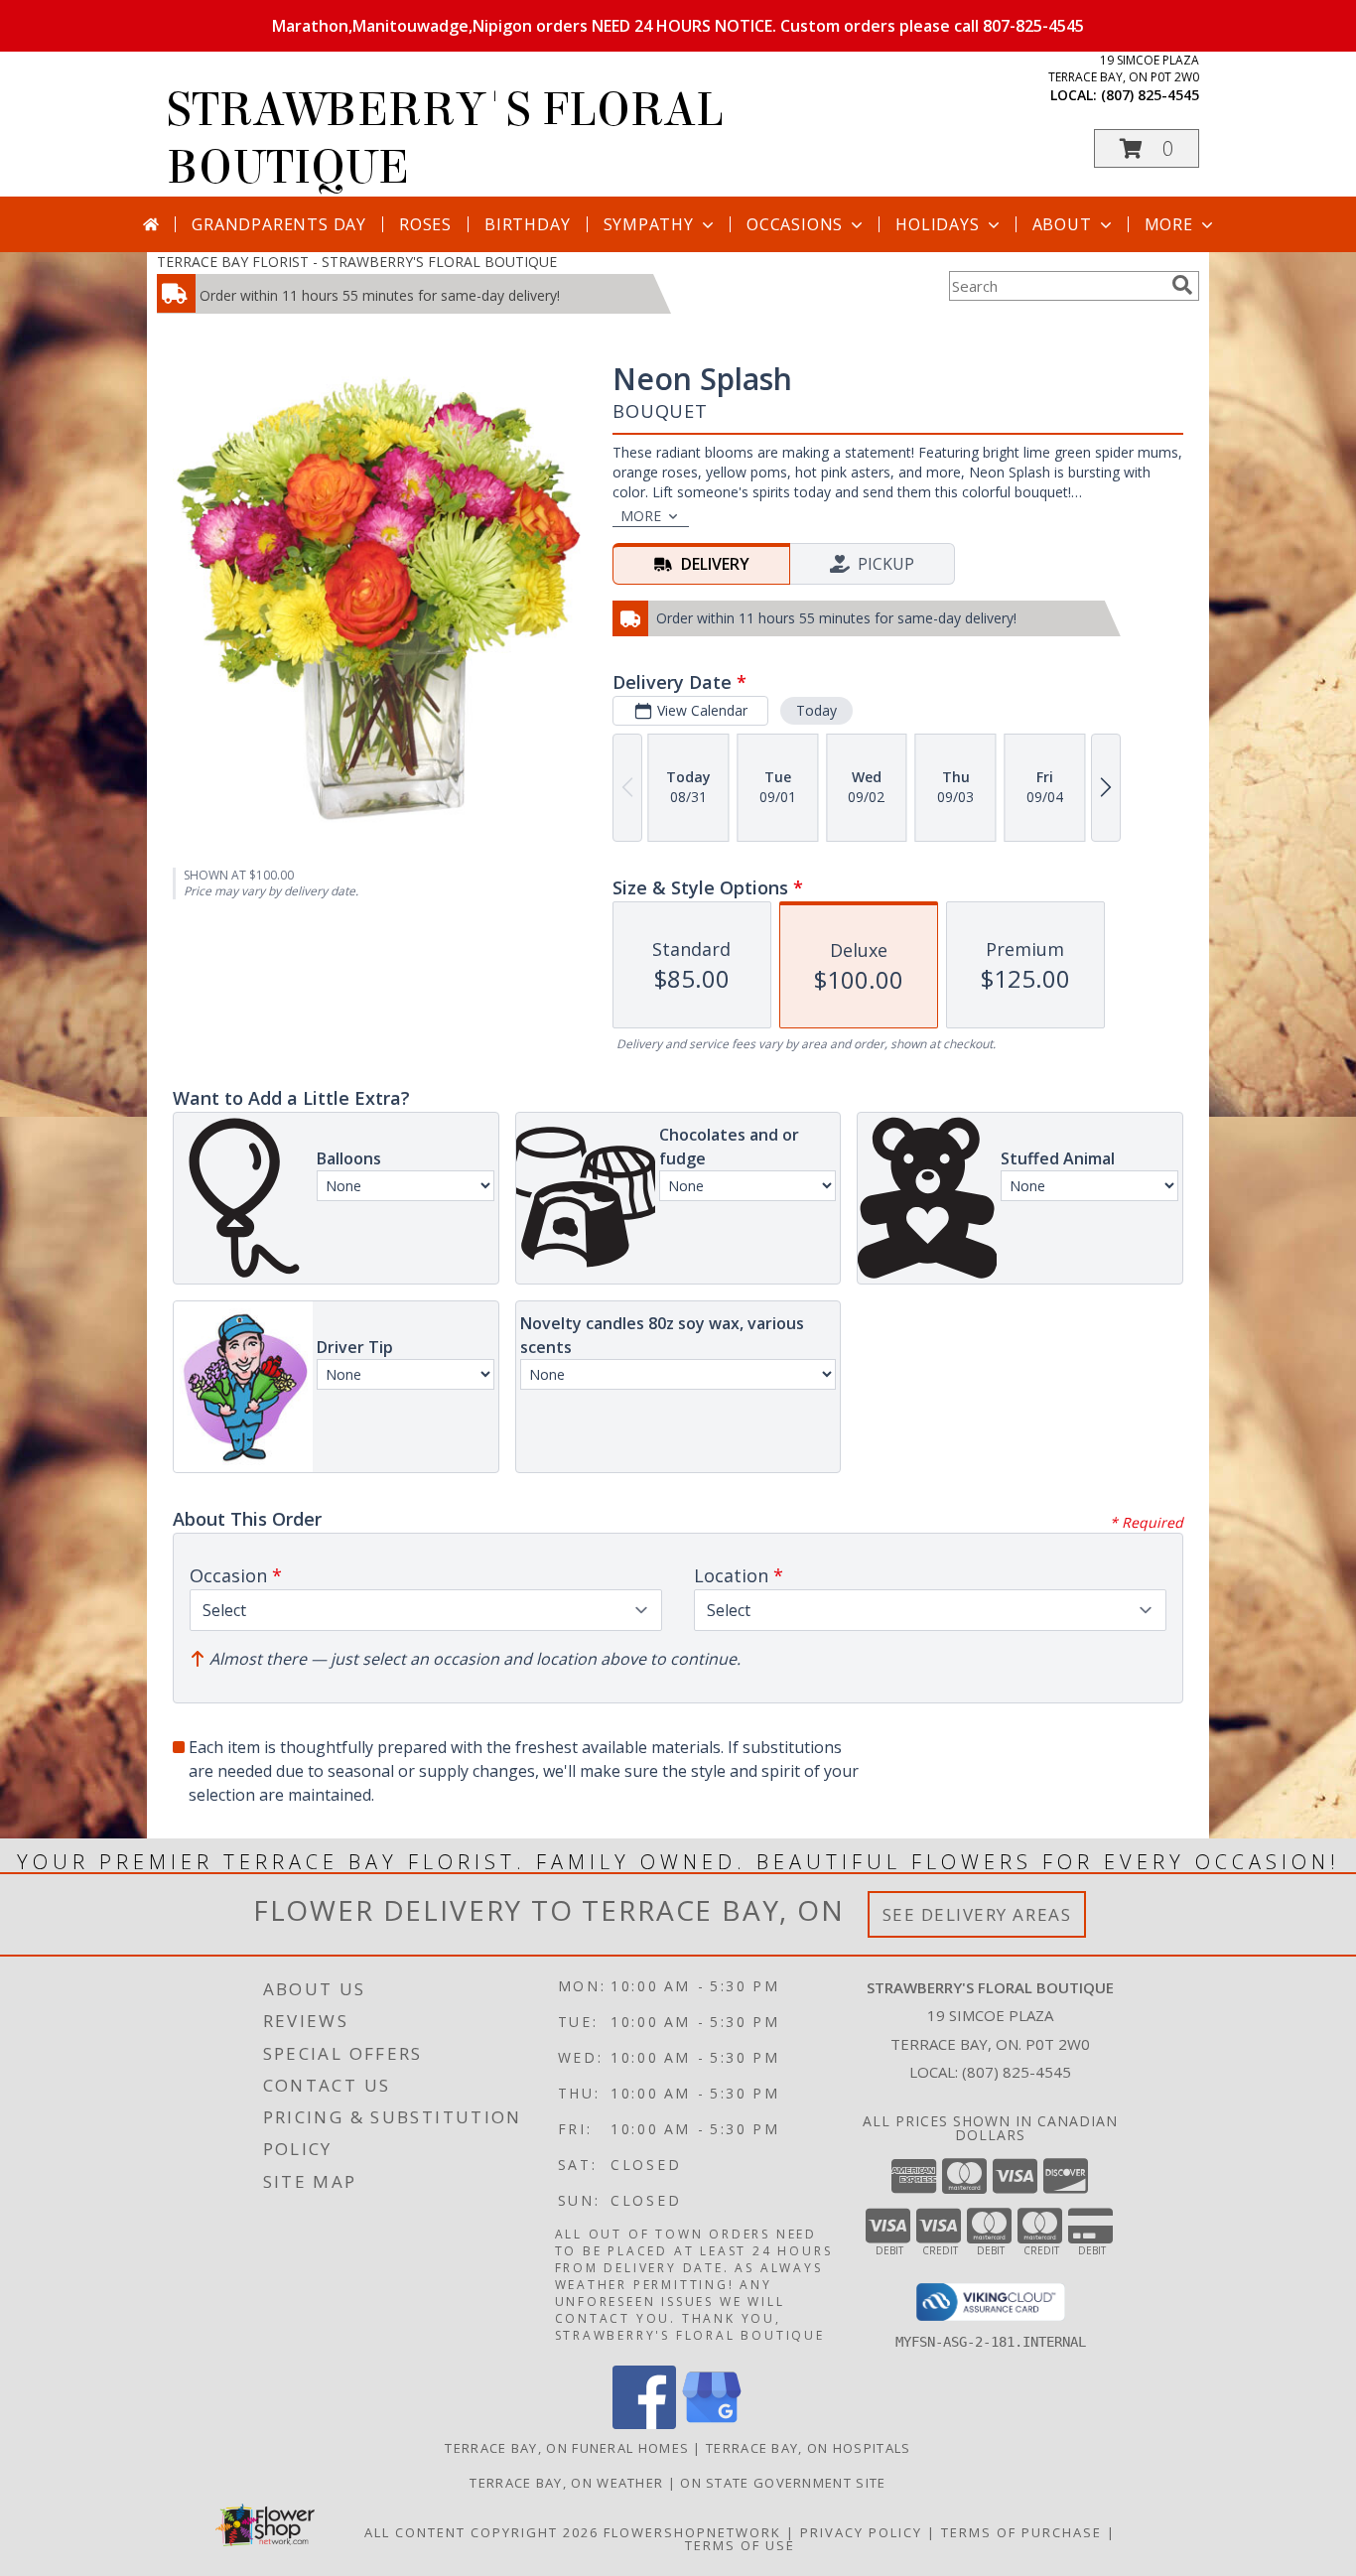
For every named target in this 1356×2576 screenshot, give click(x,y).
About (1062, 224)
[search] (1182, 285)
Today (816, 710)
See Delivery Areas (977, 1914)
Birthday (527, 224)
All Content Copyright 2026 (481, 2532)
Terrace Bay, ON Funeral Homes (567, 2448)
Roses (425, 224)
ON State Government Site (783, 2483)
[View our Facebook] (644, 2424)
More (1169, 224)
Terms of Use (740, 2545)
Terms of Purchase (1021, 2532)
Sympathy (649, 224)
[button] (1147, 148)
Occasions (795, 224)
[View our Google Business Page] (712, 2424)
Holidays (937, 224)
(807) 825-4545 (1150, 95)
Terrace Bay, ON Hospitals (809, 2448)
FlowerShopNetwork (692, 2532)
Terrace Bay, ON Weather (566, 2483)
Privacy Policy (861, 2532)
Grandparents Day (279, 224)
